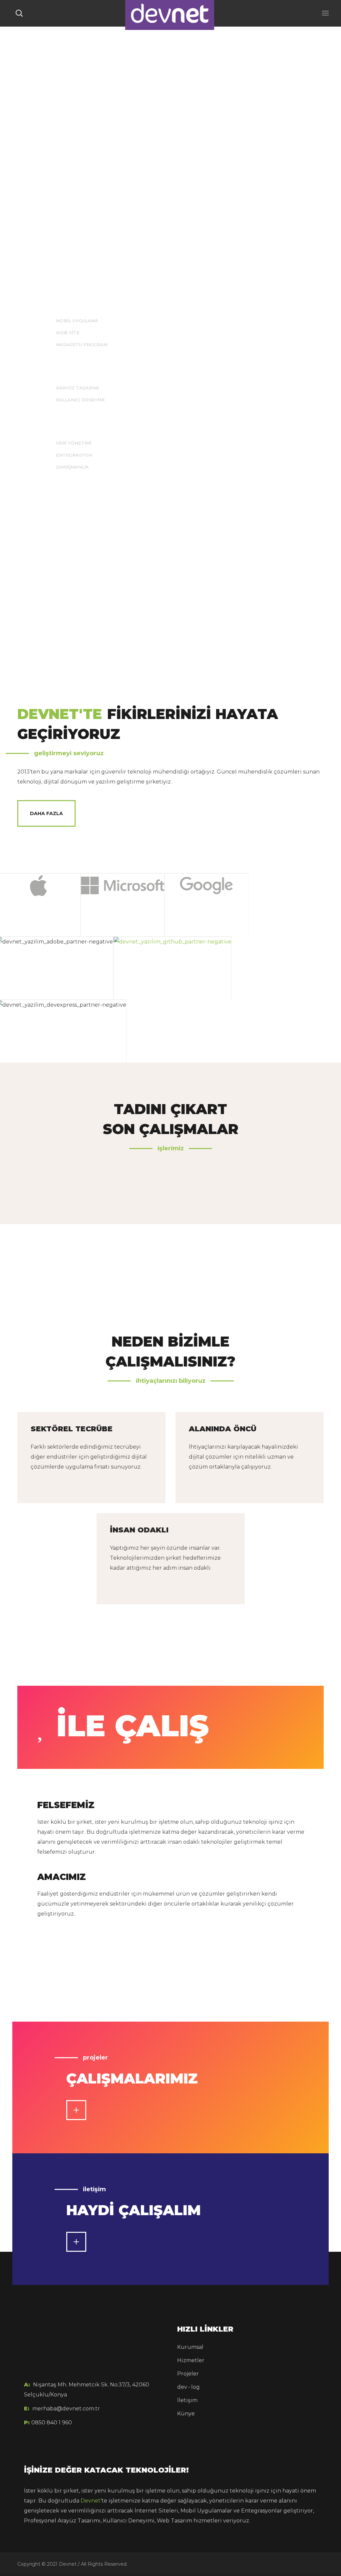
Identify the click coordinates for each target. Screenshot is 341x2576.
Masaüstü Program (82, 345)
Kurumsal (190, 2347)
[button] (19, 13)
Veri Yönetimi (74, 443)
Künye (186, 2414)
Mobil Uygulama (77, 321)
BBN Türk (251, 1199)
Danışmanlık (72, 467)
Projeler (188, 2374)
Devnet (91, 2501)
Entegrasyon (74, 455)
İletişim (187, 2400)
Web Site (68, 333)
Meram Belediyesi (90, 1199)
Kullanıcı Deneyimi (80, 400)
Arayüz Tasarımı (77, 388)
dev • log (188, 2387)
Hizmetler (191, 2360)
